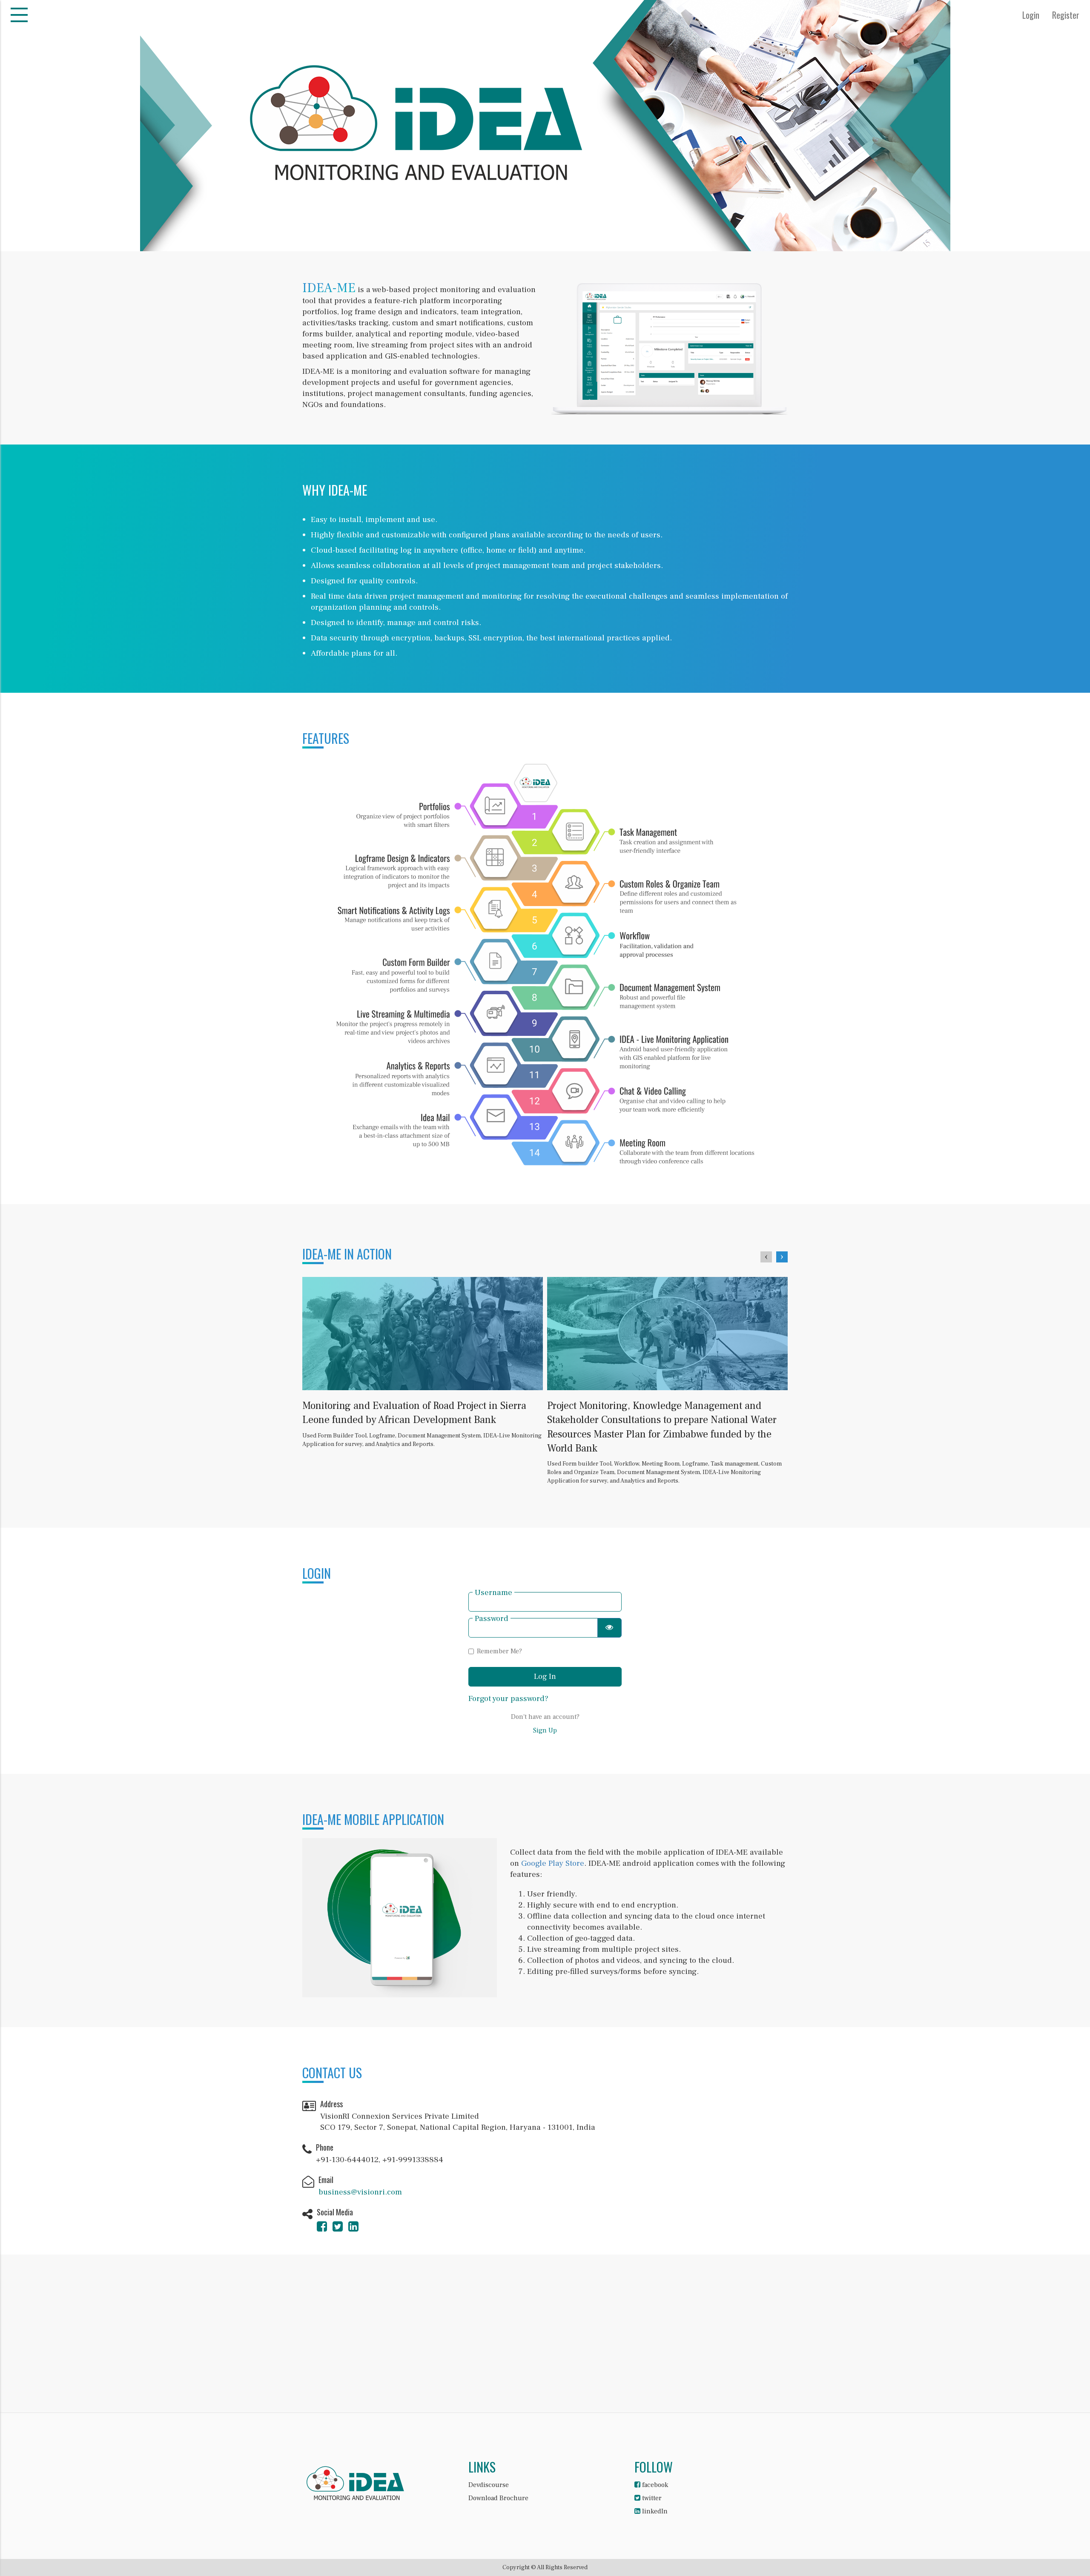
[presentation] (766, 1257)
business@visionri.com (360, 2192)
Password (492, 1619)
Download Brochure (498, 2498)
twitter (651, 2498)
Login (1031, 15)
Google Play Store (553, 1863)
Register (1066, 15)
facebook (654, 2485)
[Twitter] (338, 2229)
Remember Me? (499, 1651)
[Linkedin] (353, 2229)
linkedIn (654, 2511)
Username (493, 1593)
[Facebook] (322, 2229)
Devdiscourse (489, 2485)
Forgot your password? (508, 1698)
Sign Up (545, 1730)
